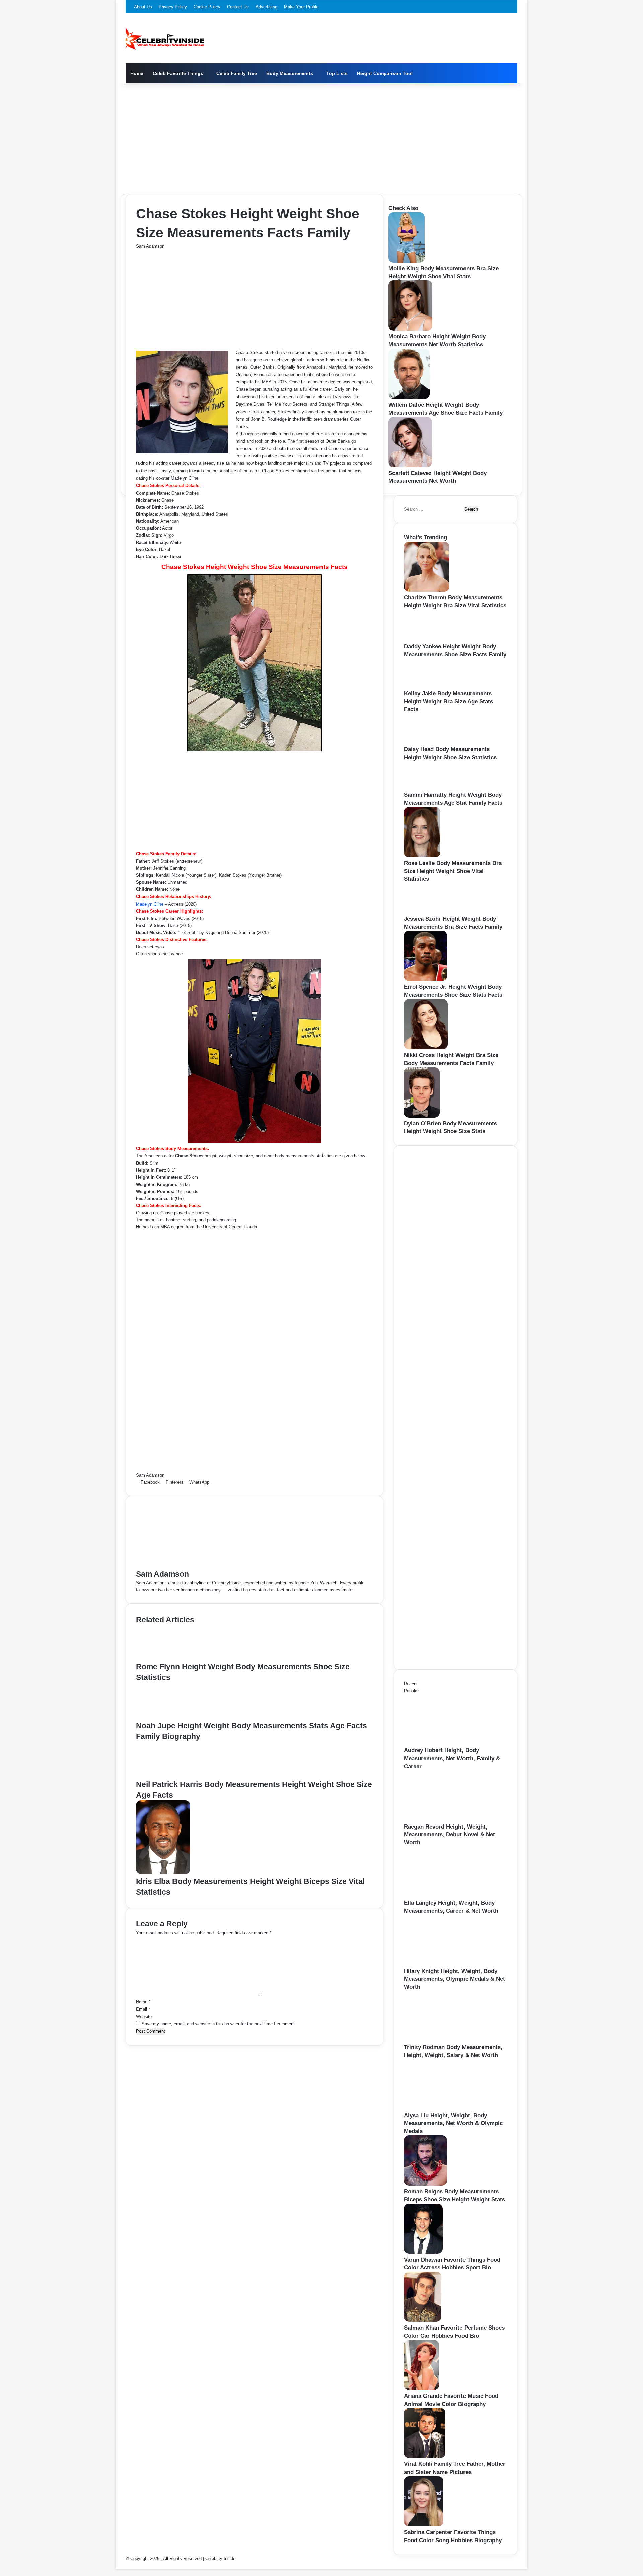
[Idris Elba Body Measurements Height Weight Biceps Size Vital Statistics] (163, 1873)
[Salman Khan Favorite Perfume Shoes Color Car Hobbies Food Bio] (423, 2320)
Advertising (266, 7)
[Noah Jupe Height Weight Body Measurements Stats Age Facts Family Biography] (167, 1717)
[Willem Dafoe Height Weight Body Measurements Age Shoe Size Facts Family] (409, 397)
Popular (411, 1691)
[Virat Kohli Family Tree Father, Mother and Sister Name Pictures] (425, 2457)
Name (143, 2002)
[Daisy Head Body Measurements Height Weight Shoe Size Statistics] (426, 742)
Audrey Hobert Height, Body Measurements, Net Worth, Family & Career (452, 1758)
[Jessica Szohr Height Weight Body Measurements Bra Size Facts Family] (426, 911)
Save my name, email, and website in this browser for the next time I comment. (219, 2024)
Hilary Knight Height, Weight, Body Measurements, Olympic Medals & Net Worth (454, 1979)
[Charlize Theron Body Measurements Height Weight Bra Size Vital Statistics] (427, 590)
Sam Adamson (150, 246)
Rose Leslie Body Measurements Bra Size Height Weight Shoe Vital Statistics (453, 871)
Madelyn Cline (150, 904)
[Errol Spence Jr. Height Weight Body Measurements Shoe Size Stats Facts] (425, 979)
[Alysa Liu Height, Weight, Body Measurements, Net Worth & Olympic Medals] (441, 2108)
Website (144, 2017)
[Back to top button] (117, 2565)
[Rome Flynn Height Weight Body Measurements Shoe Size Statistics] (166, 1658)
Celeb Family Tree (237, 73)
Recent (411, 1684)
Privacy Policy (173, 7)
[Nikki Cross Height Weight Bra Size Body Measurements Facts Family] (426, 1048)
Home (137, 73)
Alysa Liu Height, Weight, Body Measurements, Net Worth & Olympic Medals (453, 2123)
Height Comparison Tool (385, 73)
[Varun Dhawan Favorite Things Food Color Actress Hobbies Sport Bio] (423, 2252)
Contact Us (238, 7)
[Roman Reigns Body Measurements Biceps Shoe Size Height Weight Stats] (425, 2184)
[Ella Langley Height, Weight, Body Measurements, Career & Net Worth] (441, 1895)
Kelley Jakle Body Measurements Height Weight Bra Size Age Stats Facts (448, 701)
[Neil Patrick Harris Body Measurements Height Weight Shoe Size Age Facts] (167, 1775)
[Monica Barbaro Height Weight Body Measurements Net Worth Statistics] (410, 329)
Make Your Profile (301, 7)
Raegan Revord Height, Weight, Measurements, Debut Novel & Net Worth (449, 1835)
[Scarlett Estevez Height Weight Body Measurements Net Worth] (410, 466)
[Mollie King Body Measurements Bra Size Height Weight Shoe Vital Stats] (407, 261)
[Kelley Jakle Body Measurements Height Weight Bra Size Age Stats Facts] (425, 686)
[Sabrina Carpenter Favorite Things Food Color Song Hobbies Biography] (424, 2525)
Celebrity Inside (220, 2558)
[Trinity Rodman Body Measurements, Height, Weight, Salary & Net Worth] (441, 2040)
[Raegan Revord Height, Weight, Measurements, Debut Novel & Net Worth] (441, 1819)
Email (143, 2009)
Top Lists (337, 73)
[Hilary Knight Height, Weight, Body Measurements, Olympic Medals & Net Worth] (441, 1964)
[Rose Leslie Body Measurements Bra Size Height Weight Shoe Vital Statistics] (422, 856)
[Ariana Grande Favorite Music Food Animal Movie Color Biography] (421, 2389)
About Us (143, 7)
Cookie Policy (207, 7)
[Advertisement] (321, 137)
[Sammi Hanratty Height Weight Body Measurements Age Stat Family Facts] (424, 788)
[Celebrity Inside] (165, 39)
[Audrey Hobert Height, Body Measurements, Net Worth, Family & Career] (441, 1743)
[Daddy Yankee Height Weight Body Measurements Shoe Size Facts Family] (427, 639)
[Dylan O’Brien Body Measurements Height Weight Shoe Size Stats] (422, 1116)
